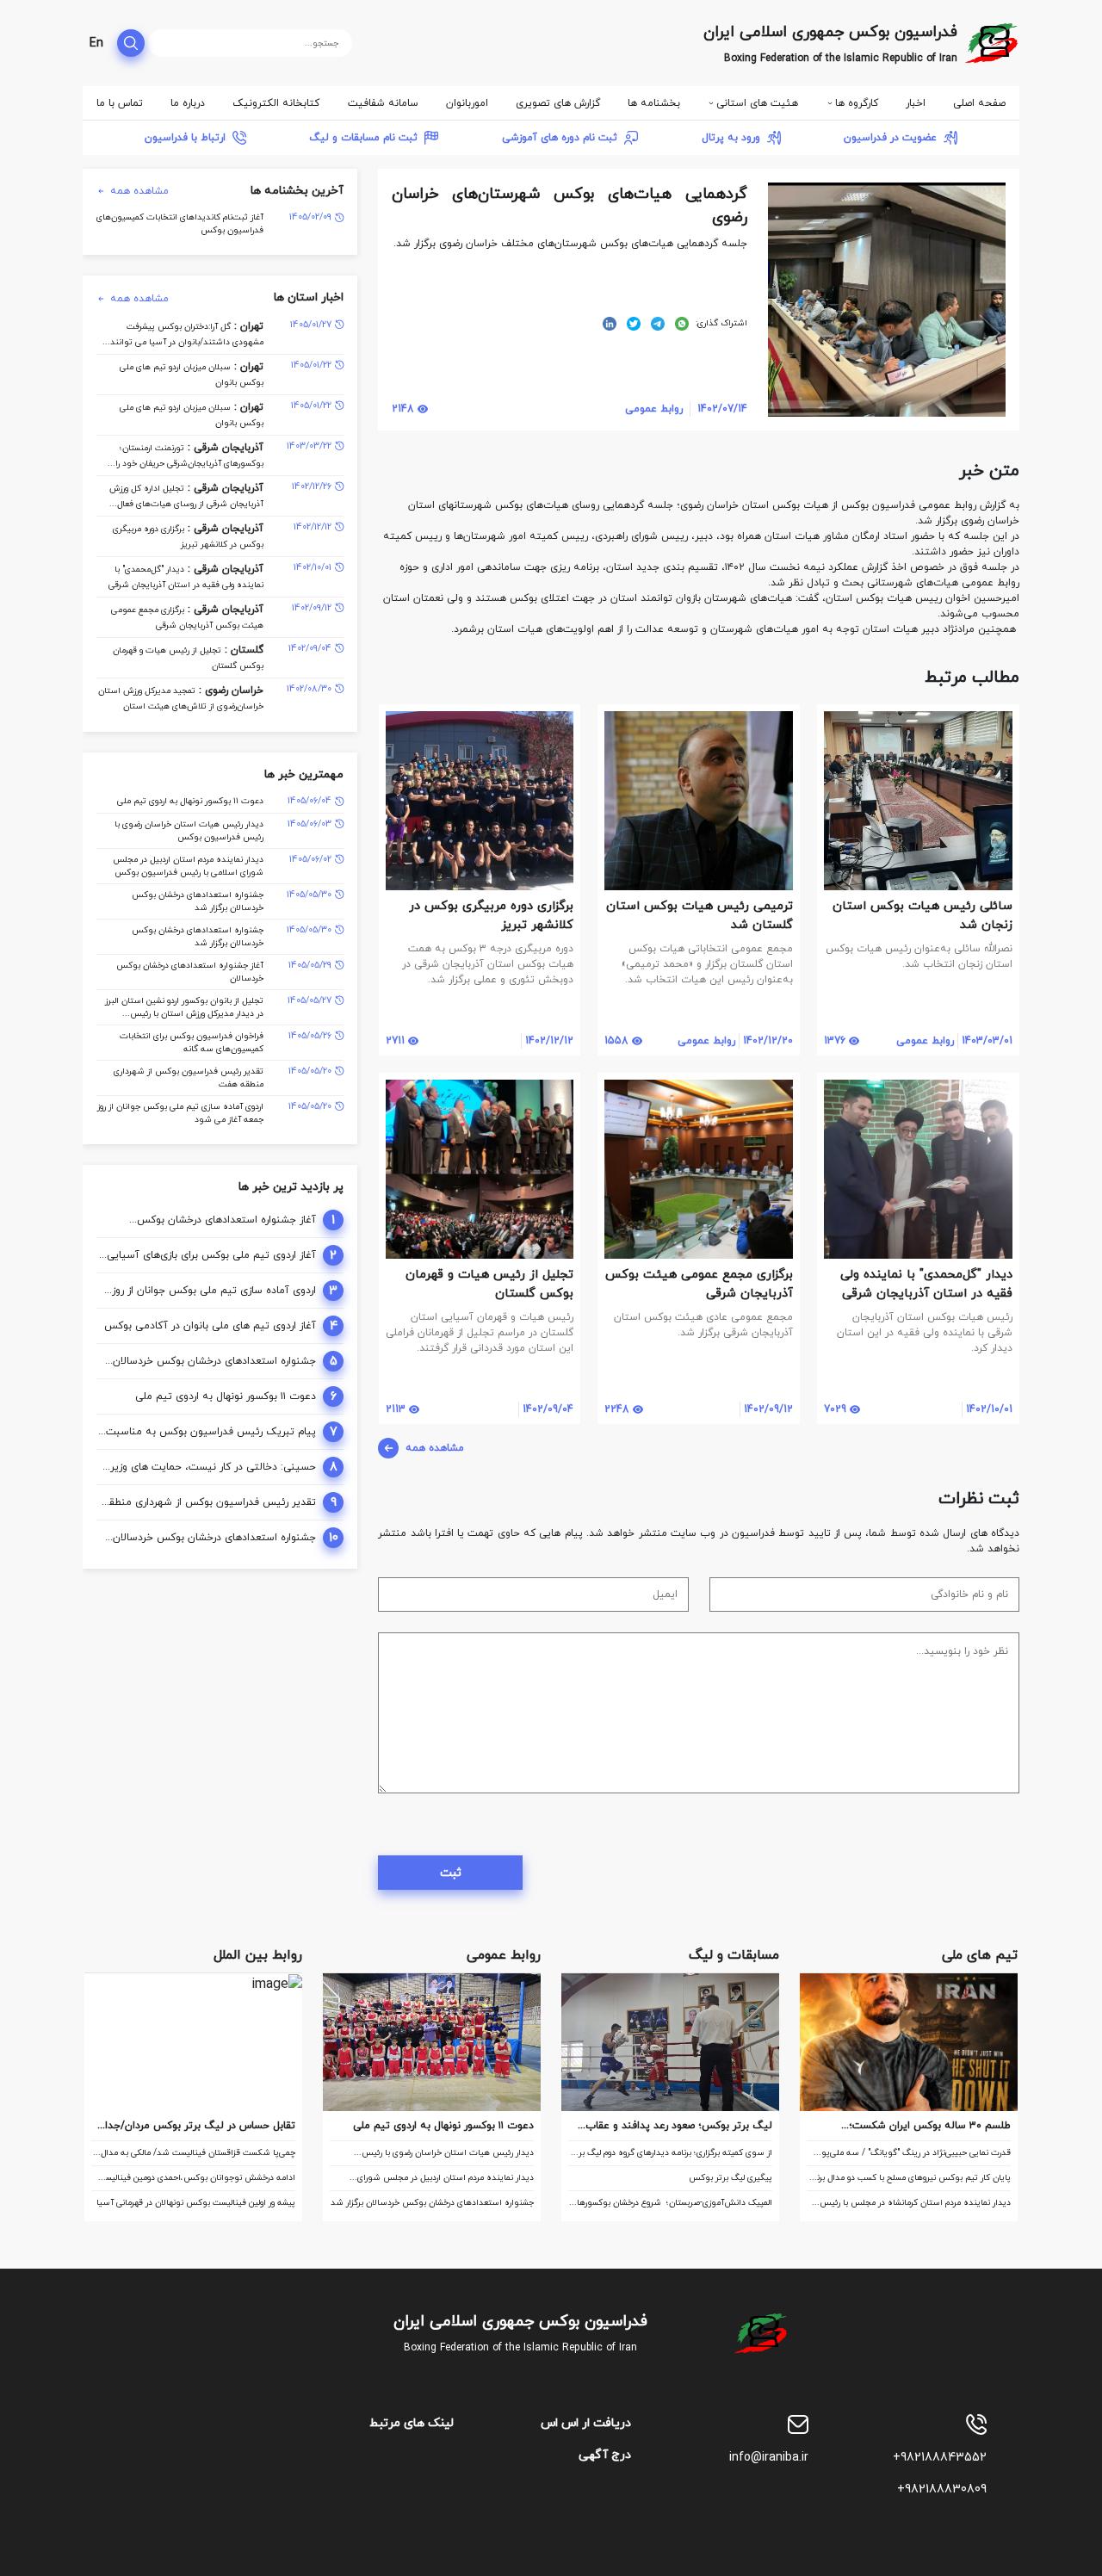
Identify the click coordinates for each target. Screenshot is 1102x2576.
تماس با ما (120, 103)
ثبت (451, 1873)
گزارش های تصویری (558, 103)
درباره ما (188, 103)
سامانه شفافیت (383, 103)
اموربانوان (467, 103)
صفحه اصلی (979, 103)
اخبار (916, 103)
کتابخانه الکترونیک (276, 103)
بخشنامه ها (654, 103)
